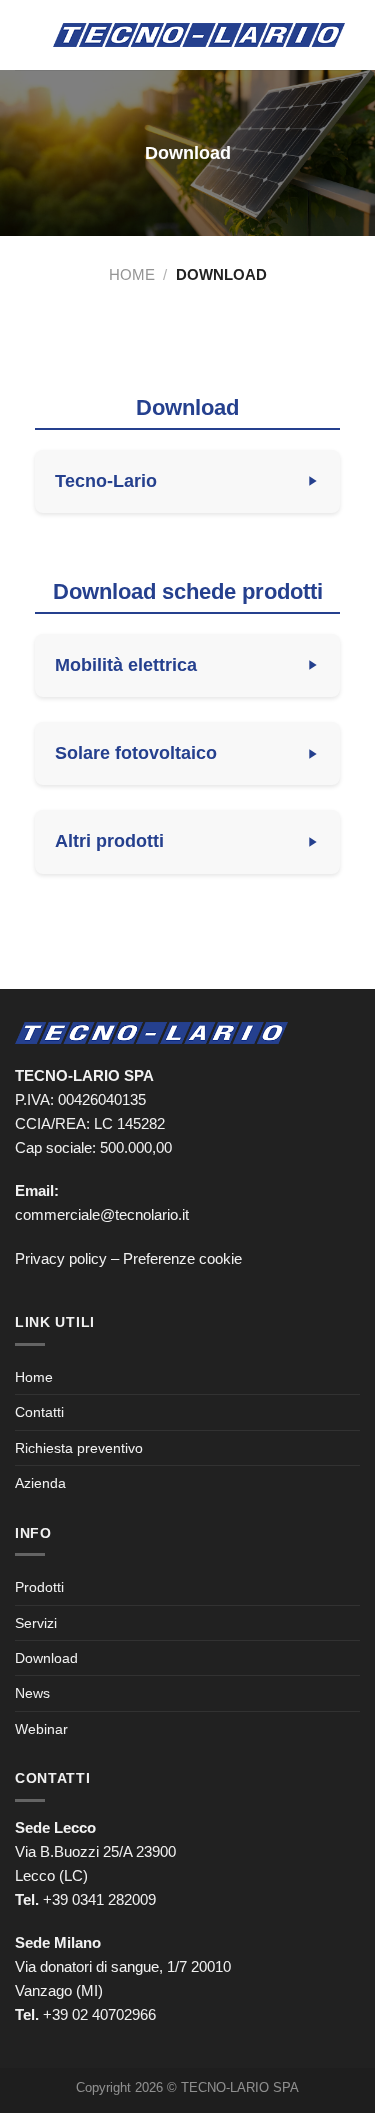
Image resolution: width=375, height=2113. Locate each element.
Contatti (39, 1412)
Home (132, 274)
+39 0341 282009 (99, 1899)
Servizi (36, 1623)
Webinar (41, 1729)
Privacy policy (61, 1258)
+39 (99, 2014)
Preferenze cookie (182, 1258)
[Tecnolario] (199, 35)
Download (46, 1658)
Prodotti (39, 1587)
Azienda (40, 1483)
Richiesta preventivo (79, 1448)
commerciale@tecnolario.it (102, 1214)
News (32, 1693)
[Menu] (26, 34)
